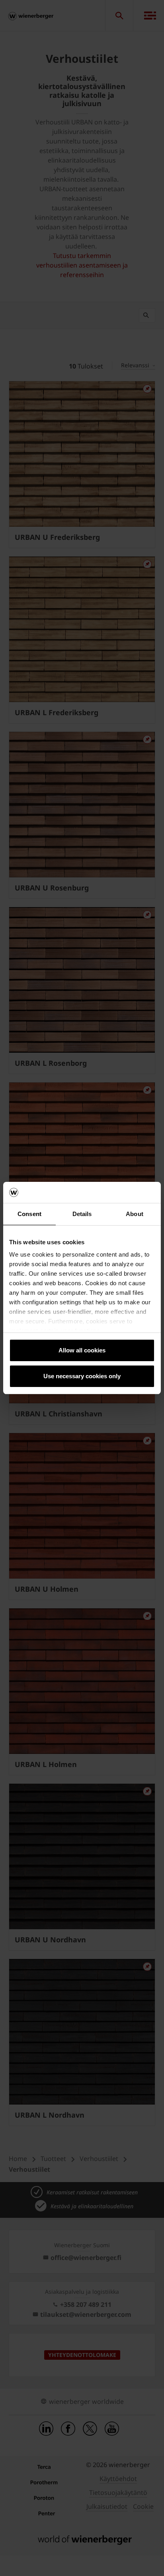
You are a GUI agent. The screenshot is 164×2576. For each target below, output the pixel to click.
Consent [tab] (29, 1214)
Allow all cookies (82, 1350)
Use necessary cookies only (82, 1376)
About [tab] (135, 1214)
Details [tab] (82, 1214)
